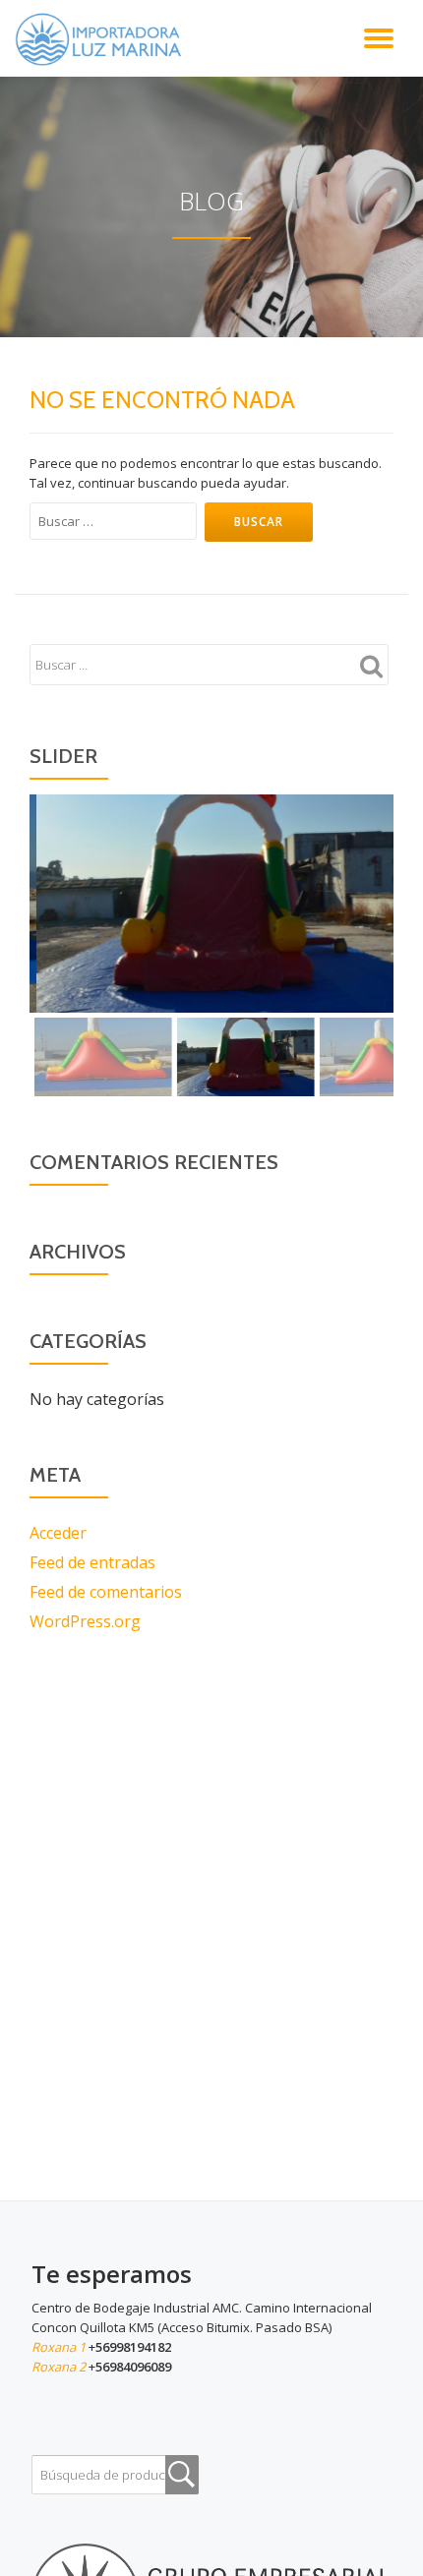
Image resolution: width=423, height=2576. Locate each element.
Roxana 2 (60, 2367)
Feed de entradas (92, 1562)
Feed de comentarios (106, 1592)
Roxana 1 (60, 2347)
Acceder (58, 1533)
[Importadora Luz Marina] (103, 38)
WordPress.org (85, 1621)
